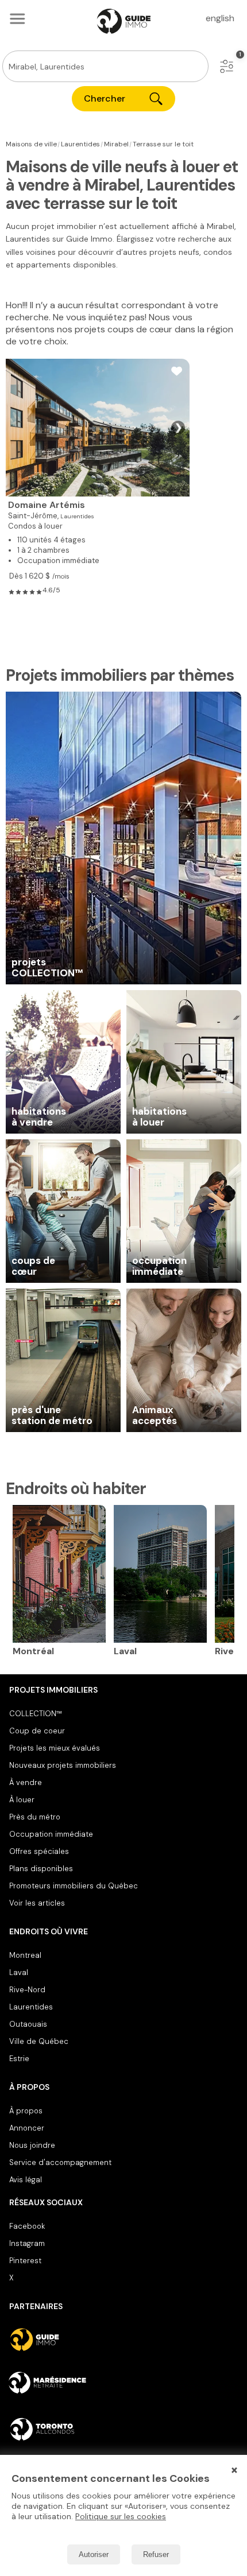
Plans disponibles (41, 1869)
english (220, 18)
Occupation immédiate (51, 1834)
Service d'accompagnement (60, 2162)
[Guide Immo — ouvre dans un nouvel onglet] (123, 2340)
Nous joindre (32, 2145)
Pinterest (25, 2261)
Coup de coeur (37, 1731)
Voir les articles (37, 1903)
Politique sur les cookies (121, 2516)
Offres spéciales (39, 1851)
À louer (22, 1800)
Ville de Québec (39, 2041)
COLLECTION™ (36, 1714)
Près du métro (35, 1817)
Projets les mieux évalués (55, 1748)
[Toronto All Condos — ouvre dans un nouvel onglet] (123, 2429)
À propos (26, 2111)
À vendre (26, 1782)
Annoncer (27, 2128)
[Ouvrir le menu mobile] (17, 18)
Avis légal (26, 2180)
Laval (19, 1972)
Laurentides (31, 2007)
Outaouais (28, 2024)
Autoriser (94, 2554)
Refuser (156, 2554)
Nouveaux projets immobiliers (63, 1765)
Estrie (19, 2059)
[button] (227, 66)
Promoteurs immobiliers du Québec (74, 1886)
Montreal (25, 1955)
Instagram (27, 2243)
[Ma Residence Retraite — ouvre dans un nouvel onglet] (123, 2384)
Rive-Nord (27, 1990)
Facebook (27, 2226)
